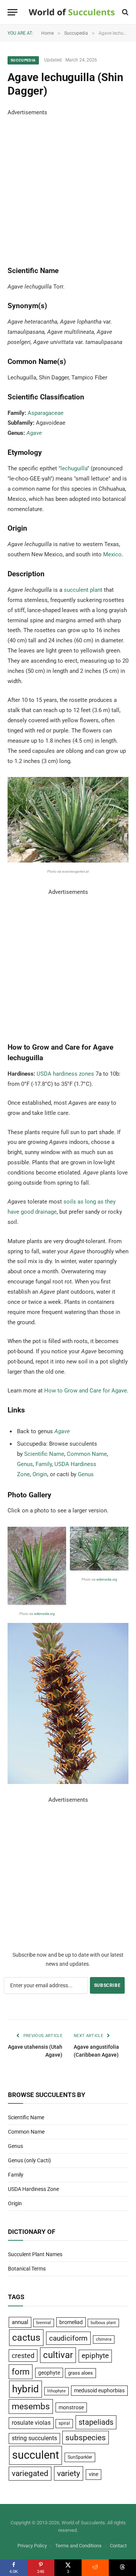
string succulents (34, 2438)
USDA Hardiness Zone (33, 2189)
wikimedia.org (44, 1614)
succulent (36, 2455)
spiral (64, 2423)
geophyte (49, 2373)
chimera (104, 2339)
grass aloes (80, 2373)
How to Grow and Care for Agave (86, 1391)
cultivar (58, 2355)
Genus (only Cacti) (29, 2160)
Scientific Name (44, 1454)
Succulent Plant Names (35, 2254)
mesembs (31, 2406)
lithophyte (56, 2391)
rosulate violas (31, 2423)
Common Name (87, 1454)
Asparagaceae (46, 413)
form (21, 2372)
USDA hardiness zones (65, 1074)
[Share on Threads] (122, 2568)
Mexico (112, 554)
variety (69, 2473)
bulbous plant (103, 2323)
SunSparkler (80, 2457)
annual (20, 2322)
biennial (44, 2323)
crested (23, 2356)
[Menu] (12, 12)
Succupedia (23, 60)
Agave (34, 433)
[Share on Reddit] (95, 2568)
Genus (25, 1464)
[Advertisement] (68, 186)
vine (93, 2474)
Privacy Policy (32, 2546)
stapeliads (96, 2422)
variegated (30, 2473)
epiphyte (95, 2356)
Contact (118, 2546)
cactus (26, 2337)
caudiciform (68, 2338)
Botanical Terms (27, 2269)
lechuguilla (74, 468)
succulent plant (83, 590)
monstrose (71, 2407)
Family (44, 1464)
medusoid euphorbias (99, 2390)
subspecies (86, 2438)
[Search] (124, 12)
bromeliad (71, 2322)
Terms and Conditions (78, 2546)
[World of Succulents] (72, 12)
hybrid (25, 2389)
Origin (40, 1474)
